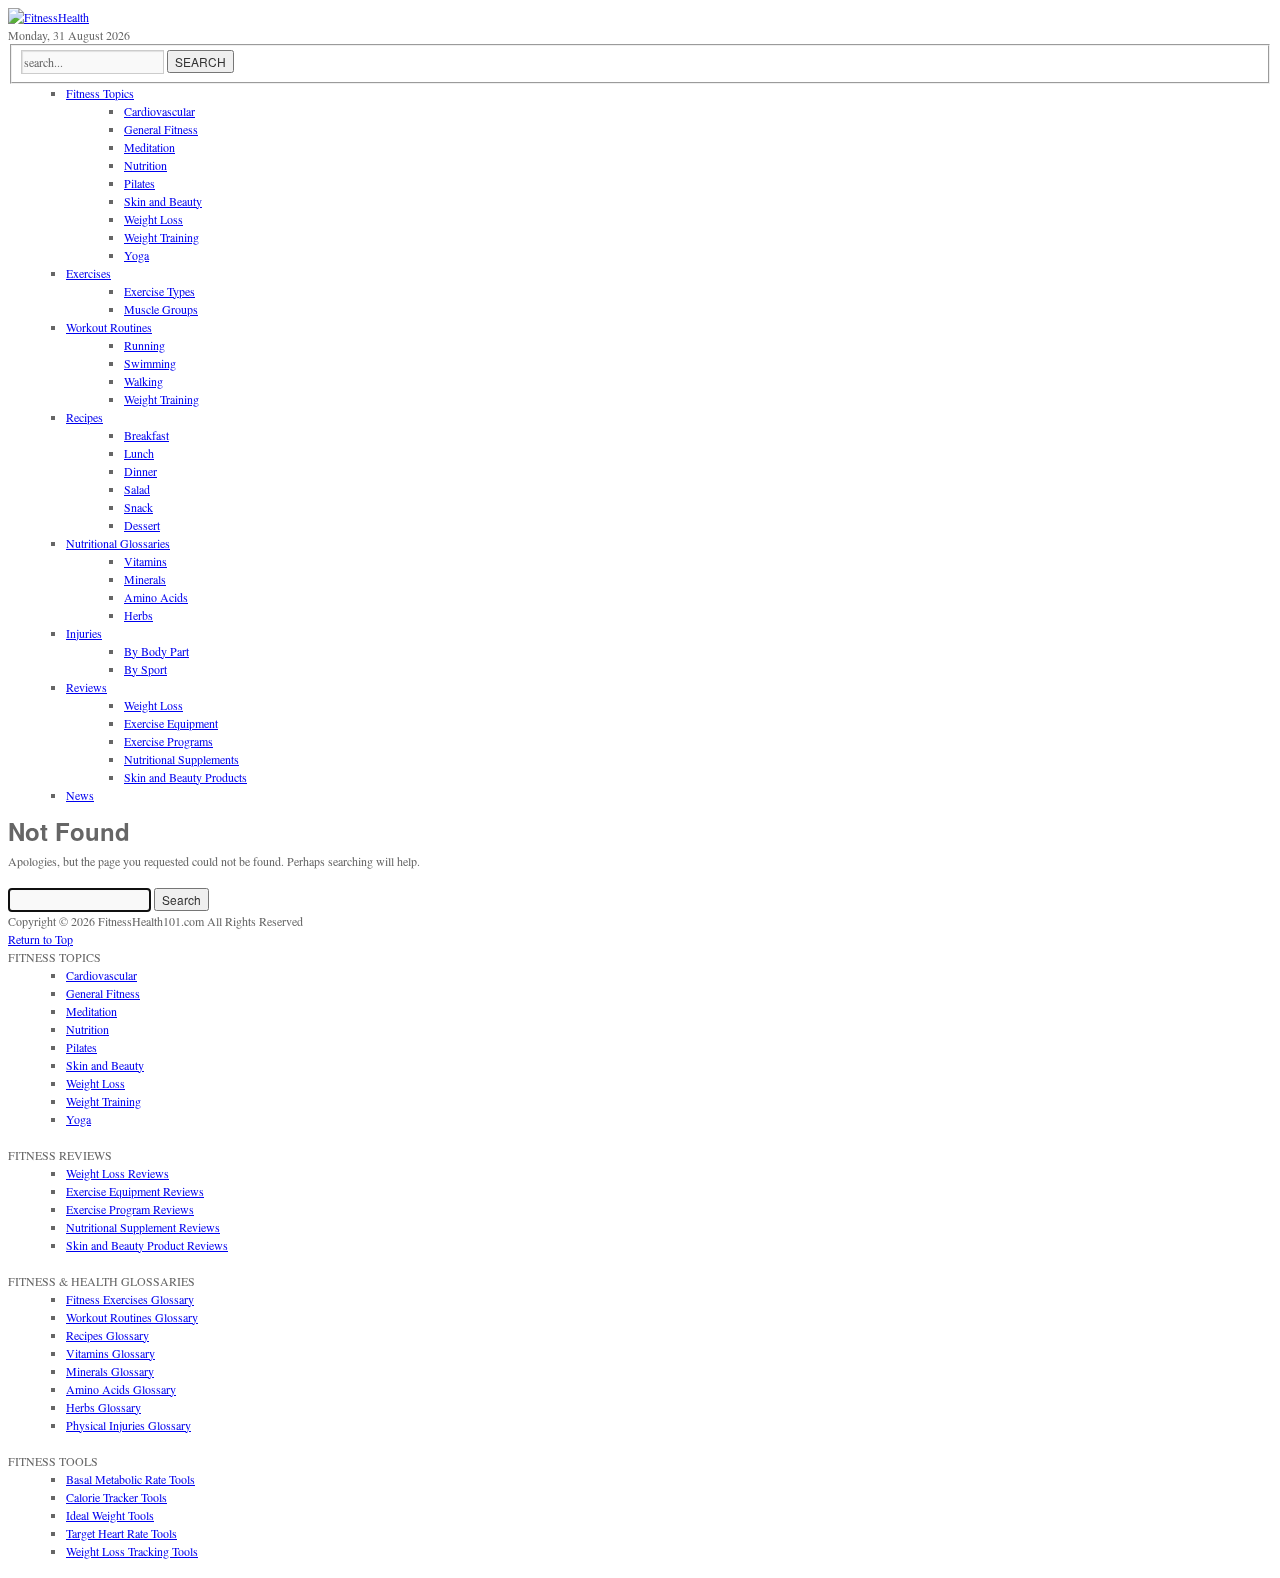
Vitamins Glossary (110, 1353)
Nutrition (87, 1029)
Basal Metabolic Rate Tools (130, 1479)
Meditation (91, 1011)
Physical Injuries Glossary (128, 1425)
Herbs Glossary (103, 1407)
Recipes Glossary (107, 1335)
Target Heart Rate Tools (121, 1533)
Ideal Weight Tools (110, 1515)
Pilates (81, 1047)
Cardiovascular (101, 975)
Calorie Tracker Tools (116, 1497)
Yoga (78, 1119)
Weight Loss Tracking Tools (132, 1551)
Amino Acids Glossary (121, 1389)
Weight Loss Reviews (117, 1173)
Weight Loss (95, 1083)
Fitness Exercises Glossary (130, 1299)
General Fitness (103, 993)
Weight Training (103, 1101)
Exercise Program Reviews (130, 1209)
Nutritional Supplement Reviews (143, 1227)
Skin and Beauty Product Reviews (147, 1245)
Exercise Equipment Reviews (135, 1191)
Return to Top (40, 939)
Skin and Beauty (105, 1065)
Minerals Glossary (110, 1371)
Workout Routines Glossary (132, 1317)
